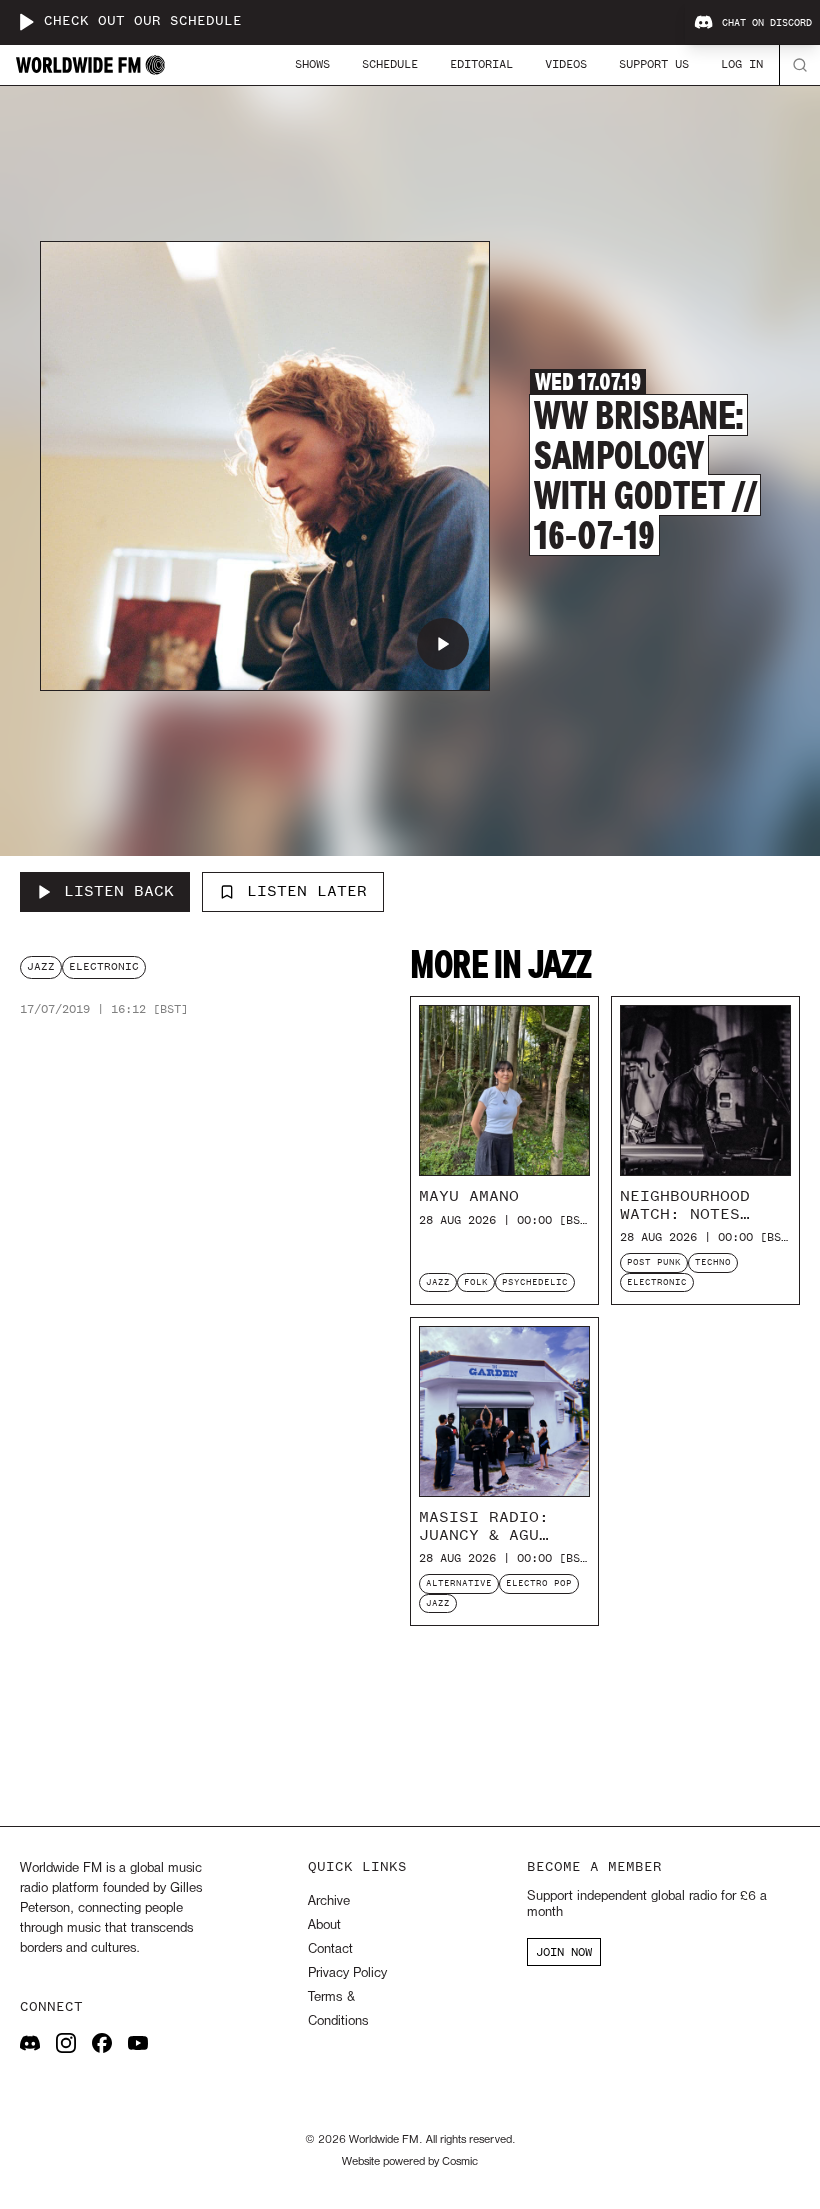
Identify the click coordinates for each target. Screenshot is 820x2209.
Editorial (481, 64)
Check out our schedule (143, 21)
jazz (41, 966)
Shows (312, 64)
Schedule (390, 64)
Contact (330, 1949)
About (324, 1925)
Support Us (654, 64)
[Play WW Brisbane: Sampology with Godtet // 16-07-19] (443, 644)
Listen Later (307, 891)
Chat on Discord (767, 23)
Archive (329, 1901)
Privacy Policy (347, 1973)
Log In (742, 64)
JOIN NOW (564, 1952)
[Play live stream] (26, 22)
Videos (566, 64)
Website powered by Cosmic (410, 2162)
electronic (104, 966)
